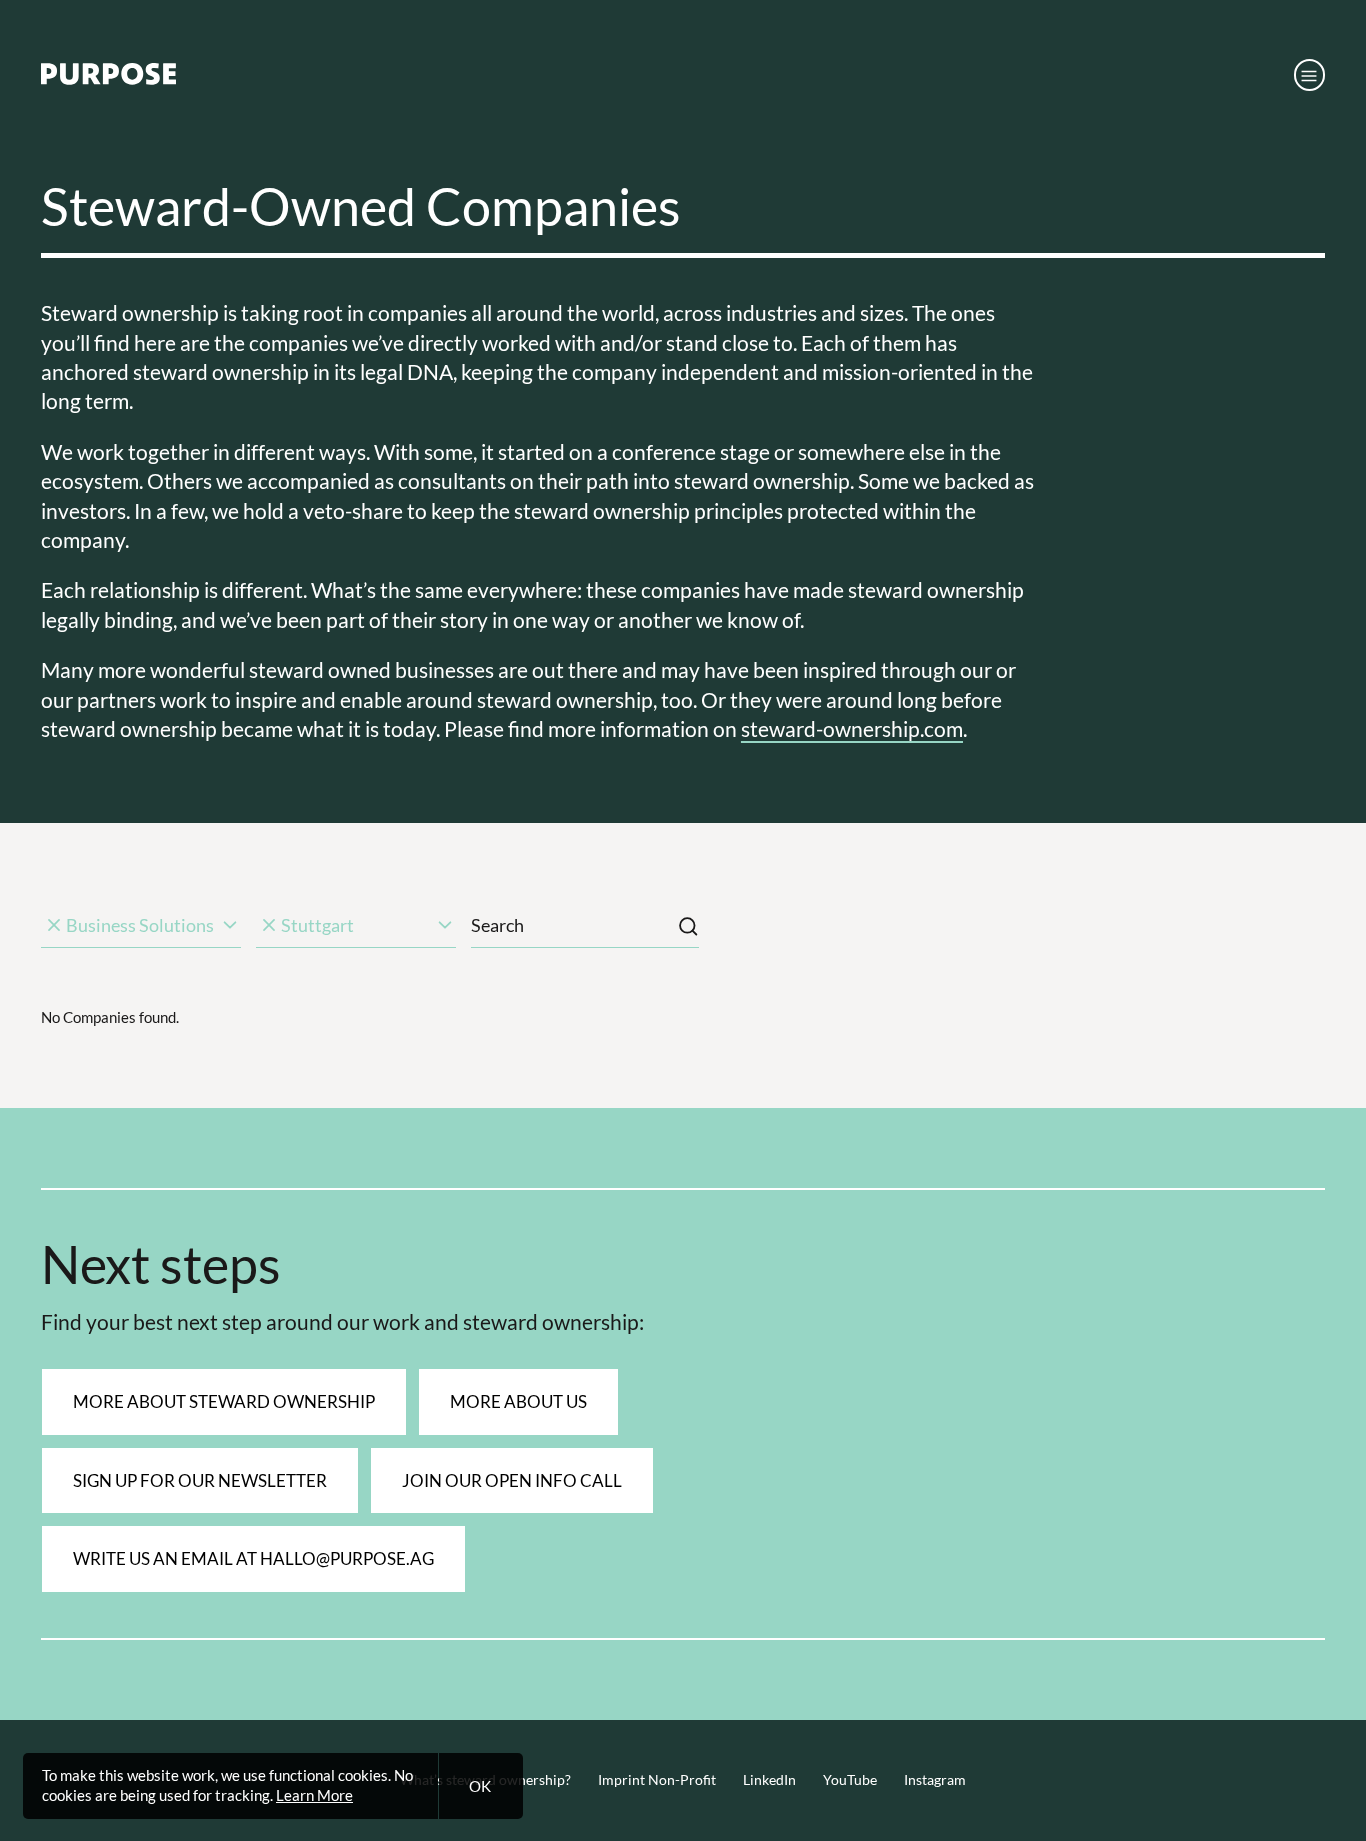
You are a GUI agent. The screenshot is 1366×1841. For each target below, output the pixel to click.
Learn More (314, 1795)
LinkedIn (769, 1780)
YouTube (850, 1780)
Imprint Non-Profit (657, 1780)
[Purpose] (108, 79)
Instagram (935, 1780)
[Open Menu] (1310, 75)
